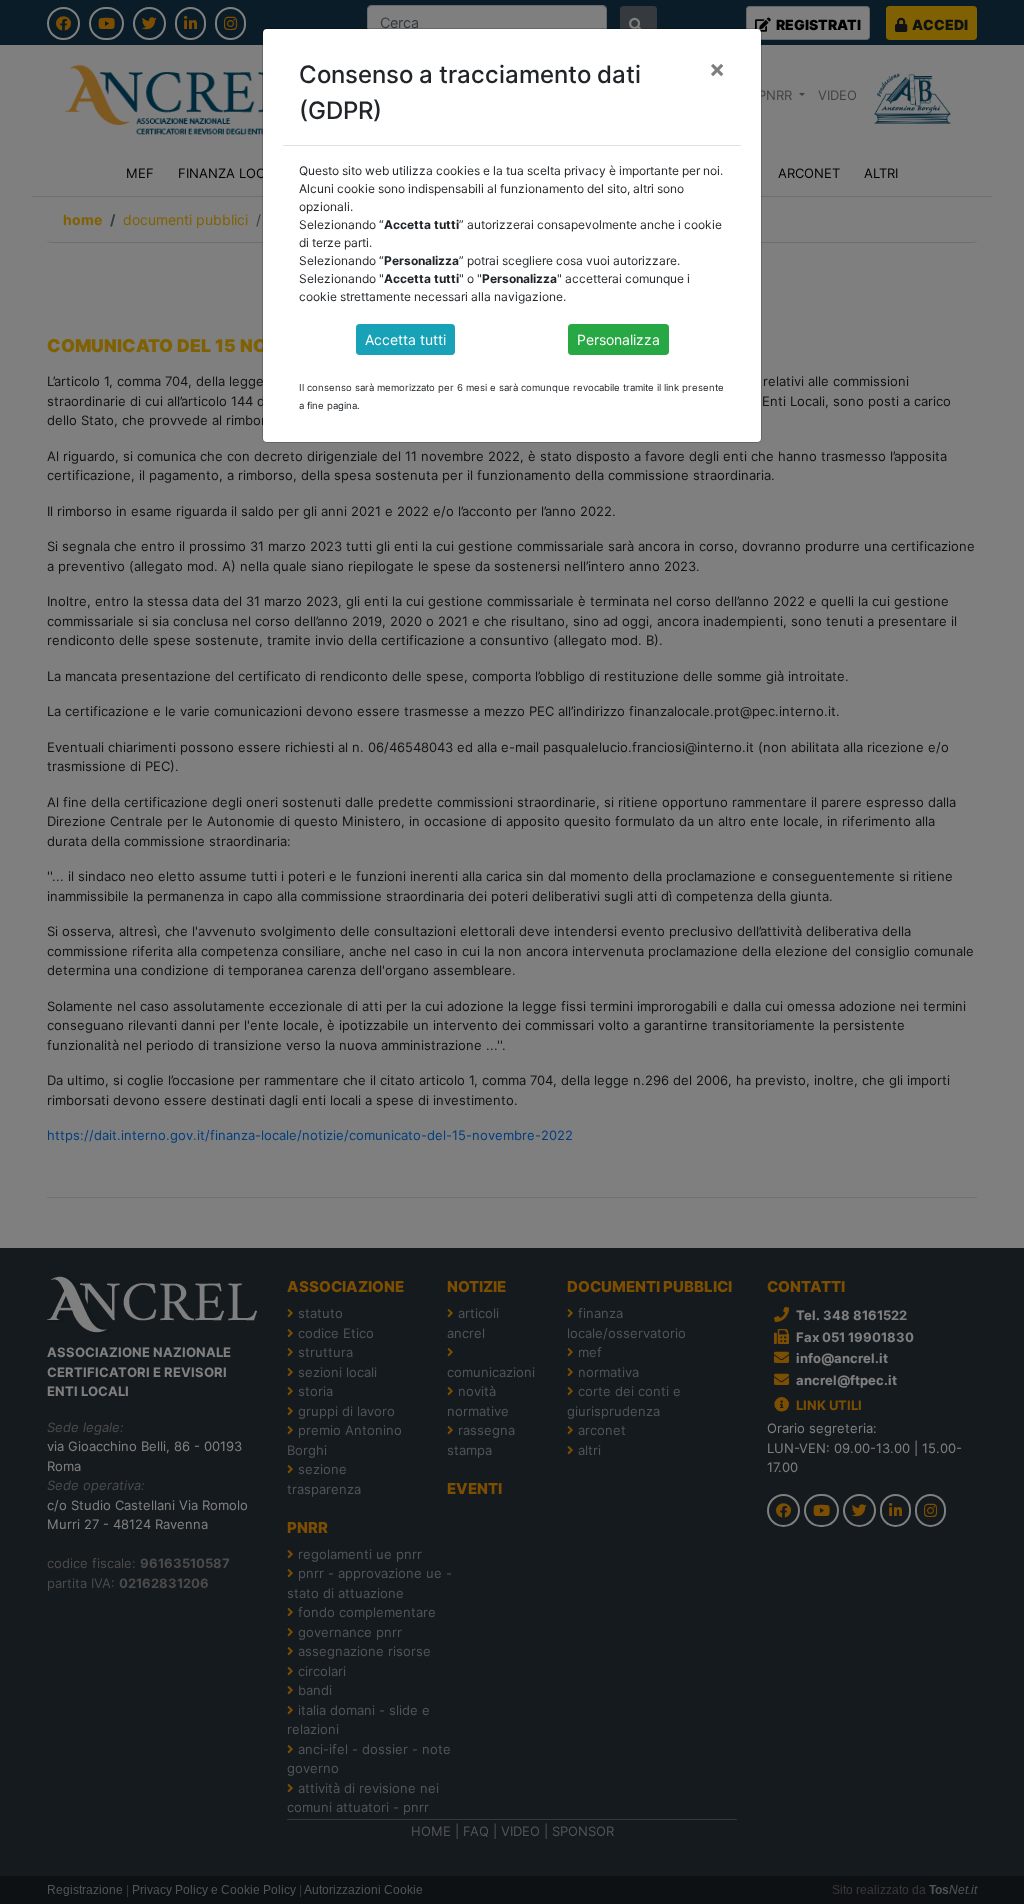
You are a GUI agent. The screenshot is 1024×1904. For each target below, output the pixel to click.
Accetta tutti (405, 339)
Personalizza (618, 339)
